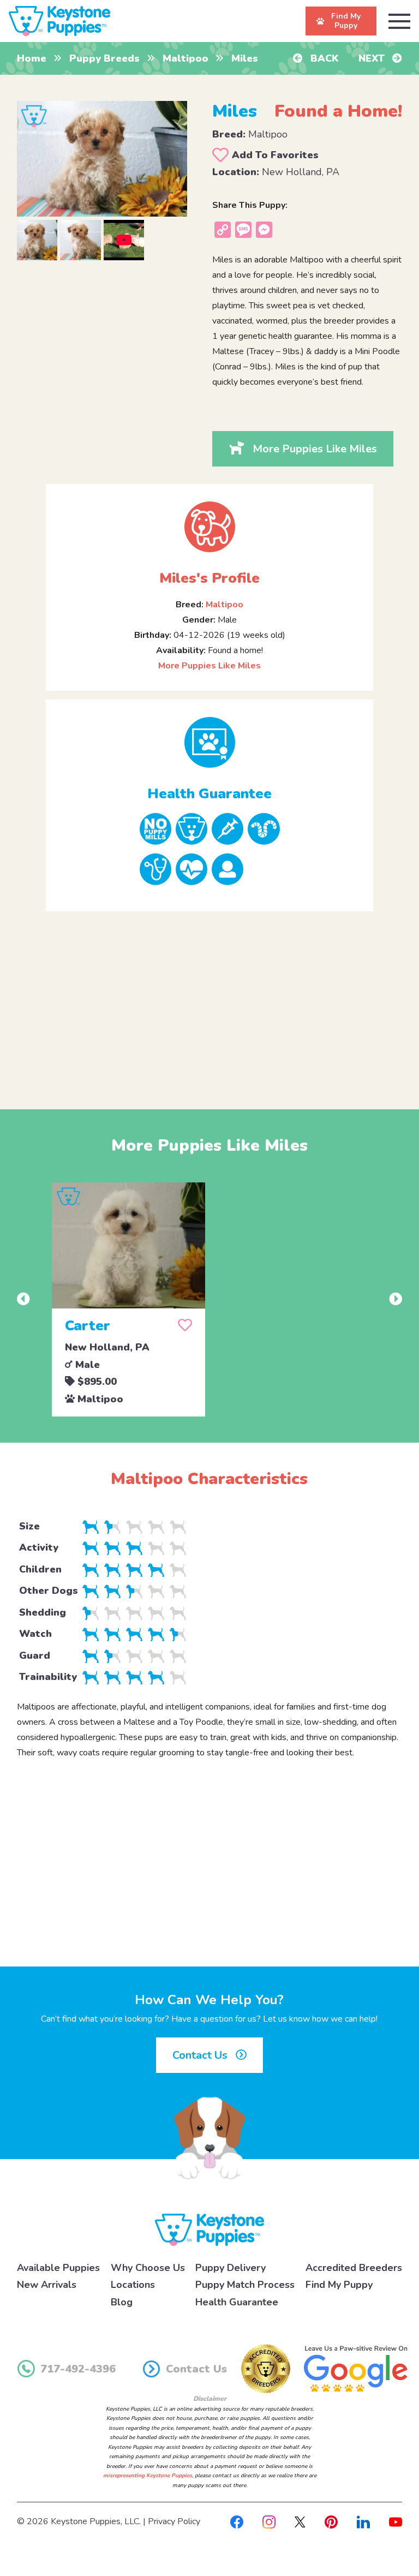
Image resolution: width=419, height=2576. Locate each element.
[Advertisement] (210, 1001)
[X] (300, 2521)
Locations (133, 2285)
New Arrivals (47, 2285)
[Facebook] (237, 2521)
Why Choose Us (148, 2268)
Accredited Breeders (354, 2268)
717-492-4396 (78, 2369)
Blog (122, 2302)
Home (32, 58)
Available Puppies (58, 2268)
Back (323, 58)
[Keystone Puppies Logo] (209, 2229)
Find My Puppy (339, 2285)
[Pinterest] (331, 2521)
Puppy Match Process (245, 2285)
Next (373, 58)
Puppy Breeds (104, 58)
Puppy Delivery (231, 2268)
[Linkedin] (363, 2521)
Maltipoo (185, 58)
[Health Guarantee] (209, 742)
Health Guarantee (237, 2302)
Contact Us (201, 2055)
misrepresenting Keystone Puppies (148, 2476)
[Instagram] (269, 2521)
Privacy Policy (174, 2521)
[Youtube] (396, 2521)
